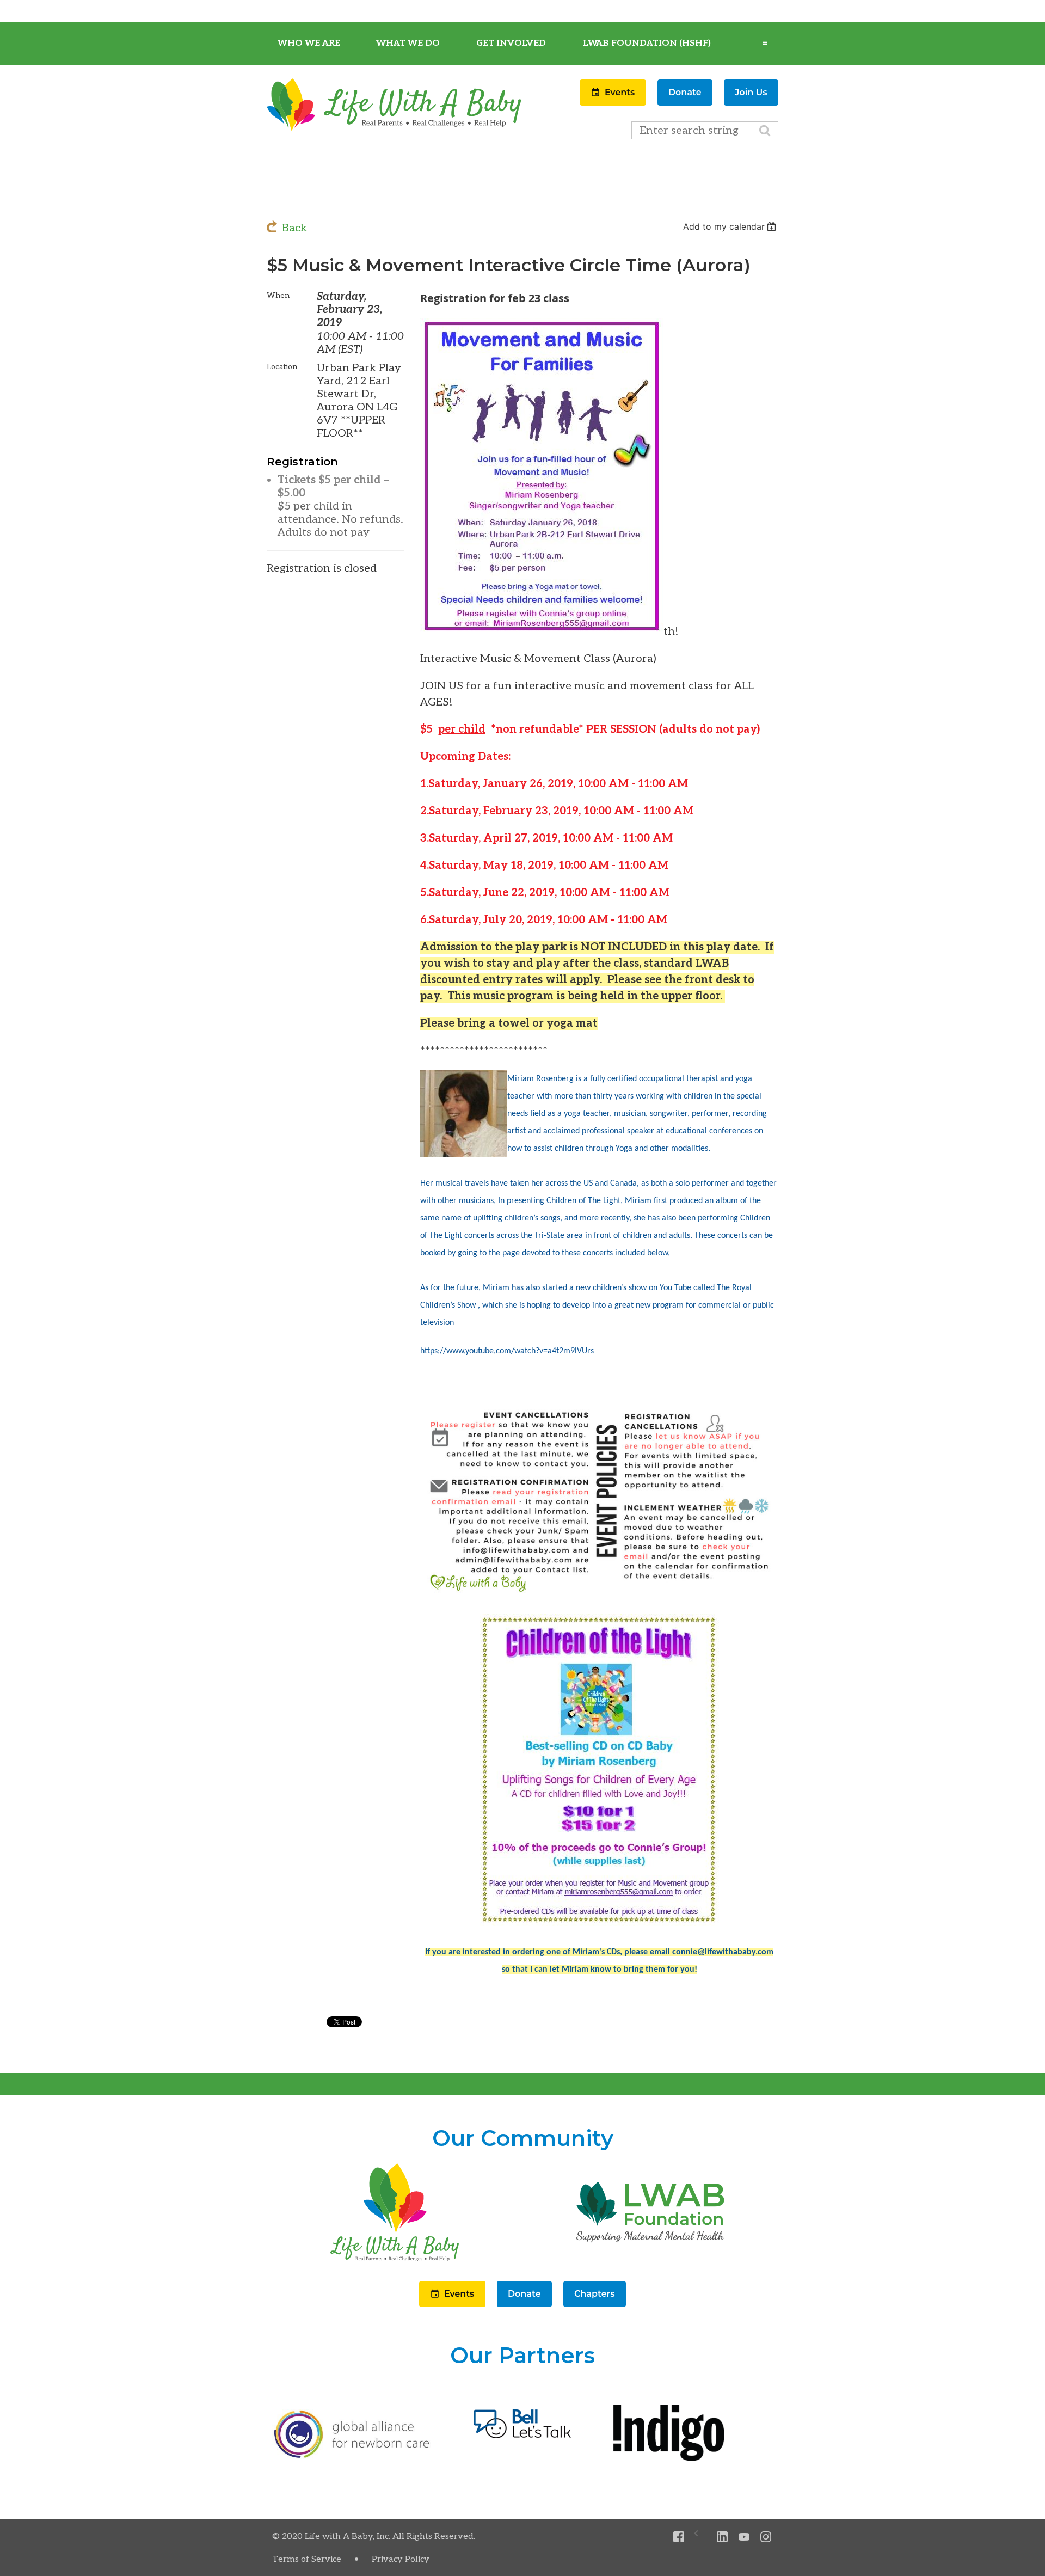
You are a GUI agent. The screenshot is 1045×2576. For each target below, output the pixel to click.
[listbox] (731, 226)
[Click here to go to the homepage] (395, 2261)
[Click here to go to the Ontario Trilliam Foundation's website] (352, 2456)
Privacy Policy (401, 2559)
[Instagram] (766, 2537)
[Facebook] (679, 2537)
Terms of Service (307, 2559)
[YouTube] (744, 2537)
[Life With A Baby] (395, 130)
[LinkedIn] (723, 2537)
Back (294, 228)
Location (282, 367)
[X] (701, 2537)
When (278, 295)
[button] (614, 102)
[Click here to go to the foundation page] (650, 2261)
